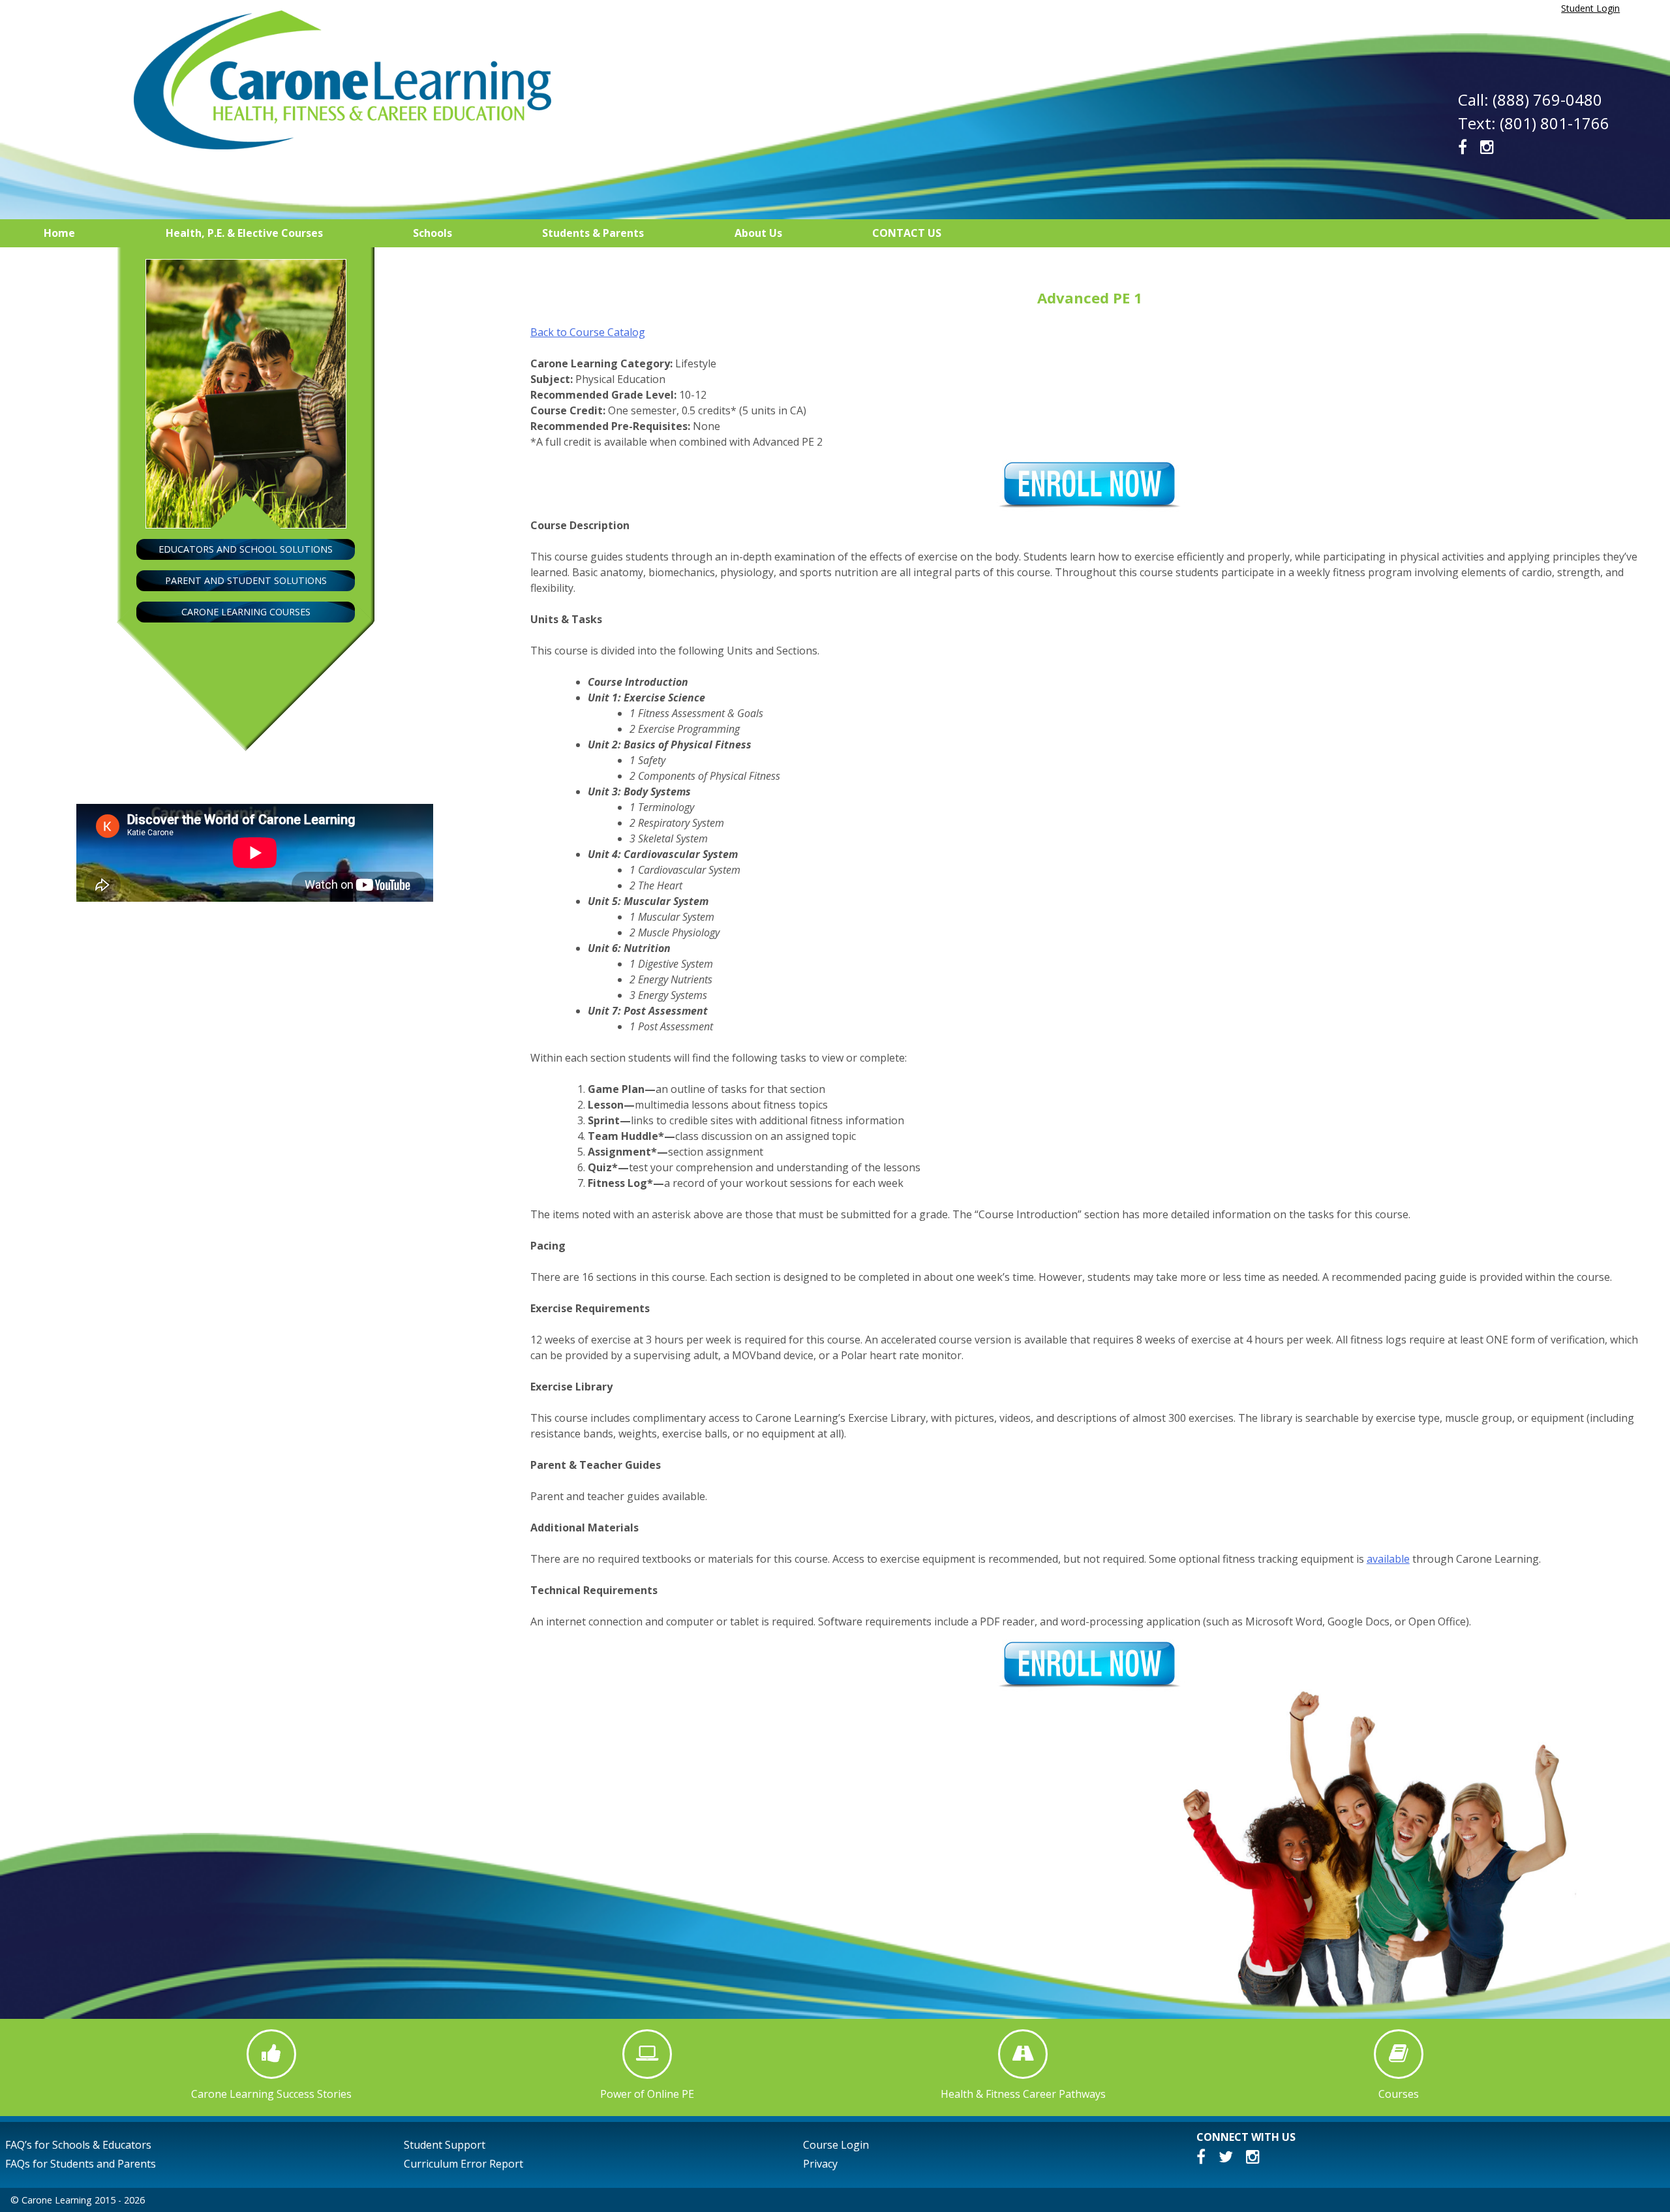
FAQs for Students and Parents (81, 2164)
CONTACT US (907, 233)
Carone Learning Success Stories (271, 2094)
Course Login (836, 2145)
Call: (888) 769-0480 (1530, 100)
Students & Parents (593, 233)
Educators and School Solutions (246, 549)
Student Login (1590, 8)
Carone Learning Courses (246, 612)
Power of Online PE (647, 2094)
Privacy (820, 2164)
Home (59, 233)
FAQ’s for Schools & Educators (78, 2145)
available (1388, 1559)
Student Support (445, 2145)
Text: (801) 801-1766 (1534, 123)
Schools (433, 233)
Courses (1399, 2094)
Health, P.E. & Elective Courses (244, 233)
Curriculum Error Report (463, 2164)
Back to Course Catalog (588, 332)
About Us (758, 233)
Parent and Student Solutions (246, 580)
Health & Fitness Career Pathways (1023, 2094)
